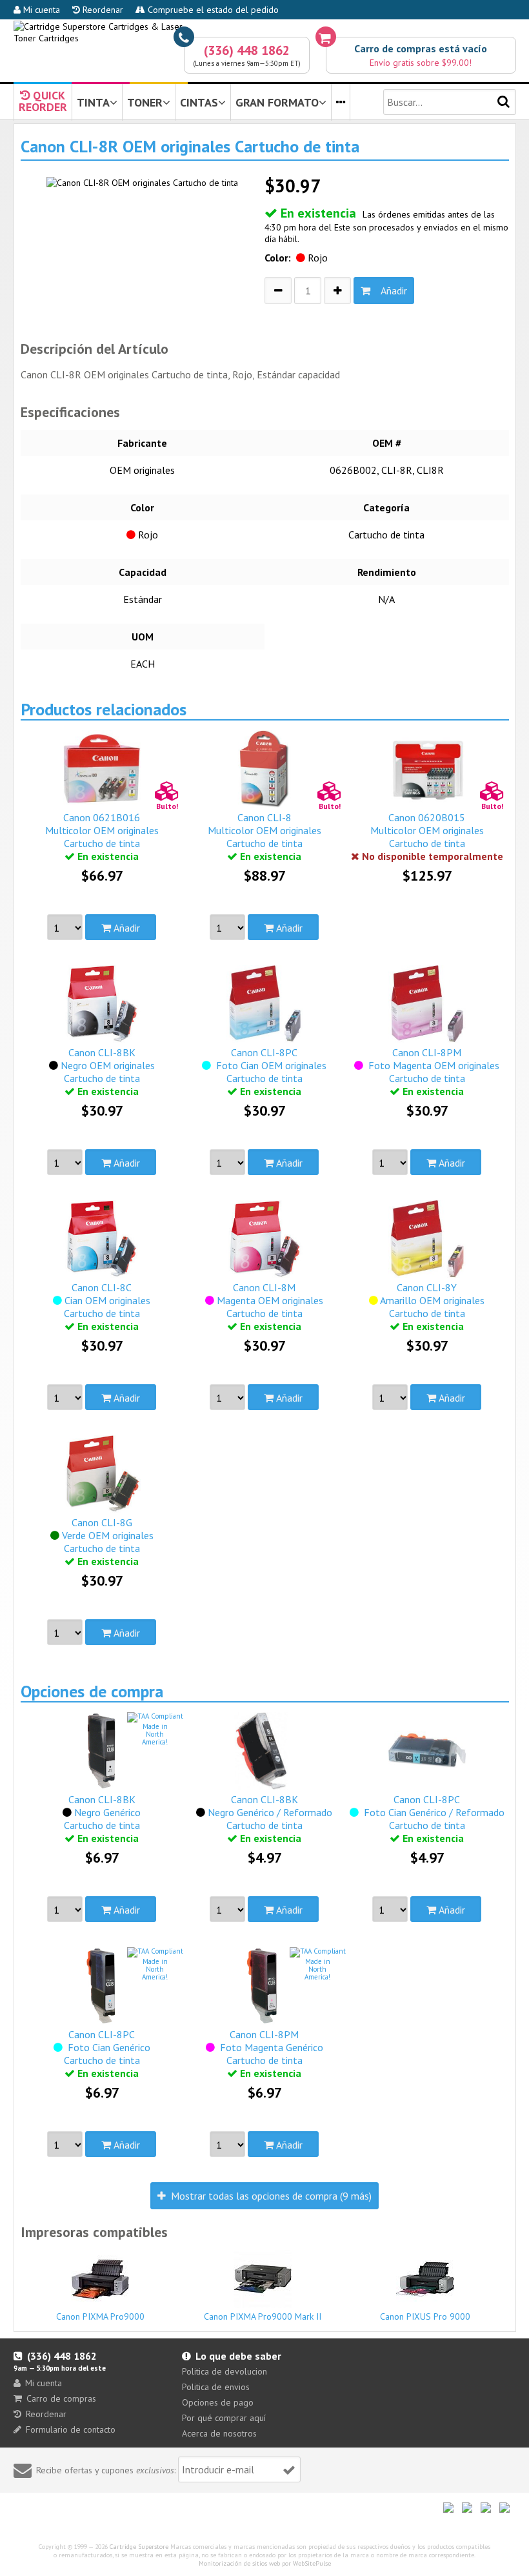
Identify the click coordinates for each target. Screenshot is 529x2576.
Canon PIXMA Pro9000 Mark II (263, 2316)
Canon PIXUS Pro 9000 (425, 2316)
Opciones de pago (218, 2402)
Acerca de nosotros (219, 2433)
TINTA (93, 102)
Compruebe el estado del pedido (212, 10)
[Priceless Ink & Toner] (265, 32)
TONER (145, 102)
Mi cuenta (40, 10)
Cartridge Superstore (139, 2547)
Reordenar (102, 10)
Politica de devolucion (225, 2371)
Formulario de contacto (71, 2429)
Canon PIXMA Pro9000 (100, 2316)
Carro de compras (61, 2398)
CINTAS (199, 102)
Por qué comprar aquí (224, 2418)
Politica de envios (216, 2387)
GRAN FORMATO (277, 102)
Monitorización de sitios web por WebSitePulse (265, 2563)
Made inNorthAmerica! (155, 1734)
